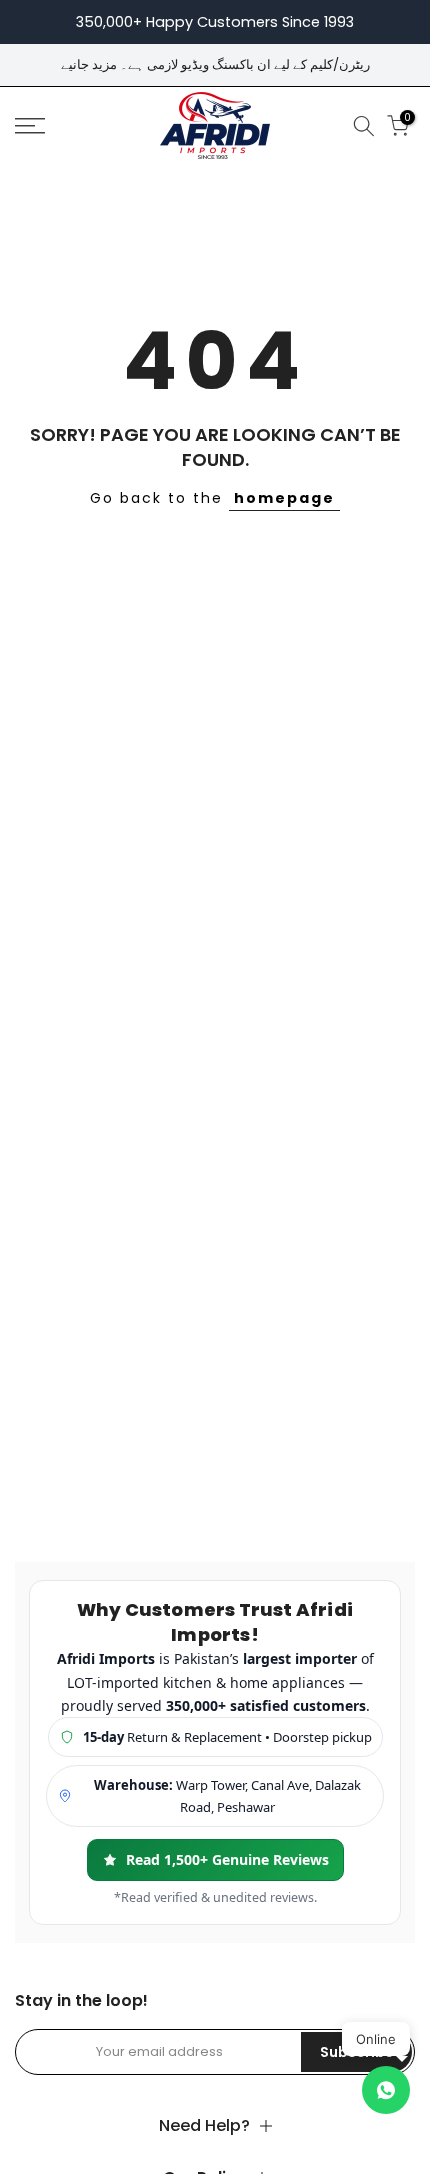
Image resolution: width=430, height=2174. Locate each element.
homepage (284, 498)
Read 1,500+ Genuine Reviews (227, 1859)
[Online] (386, 2090)
